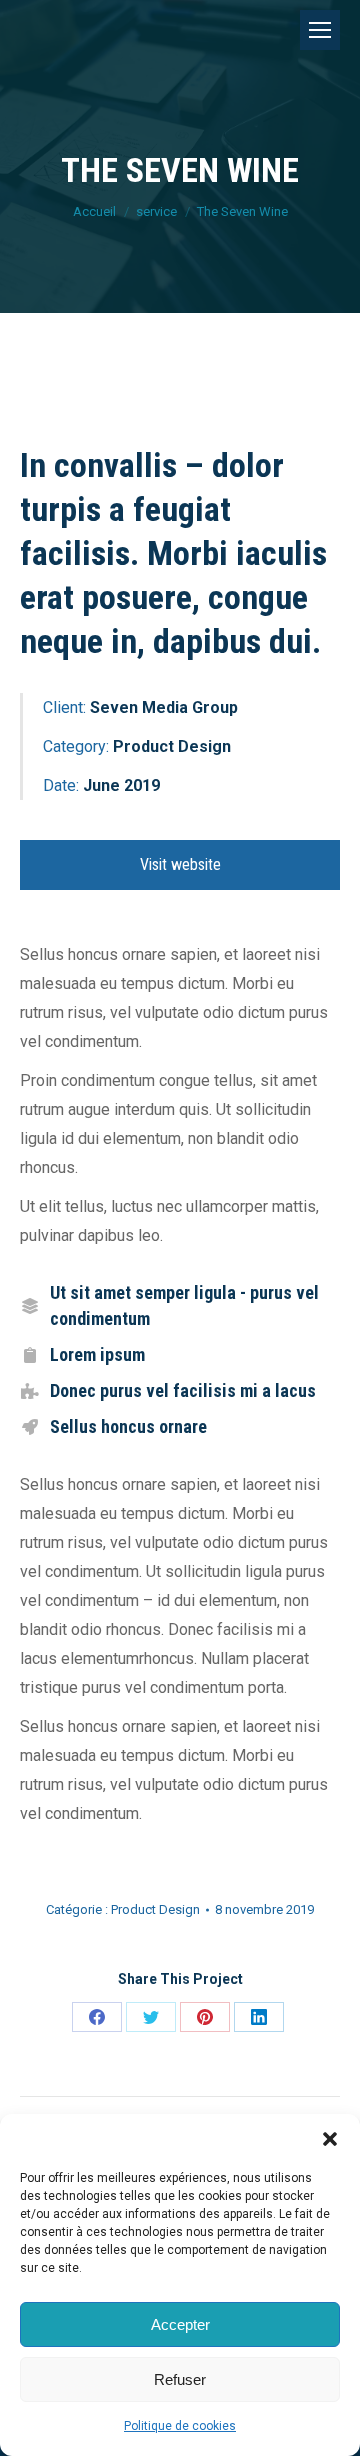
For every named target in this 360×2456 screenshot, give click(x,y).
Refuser (180, 2379)
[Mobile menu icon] (320, 30)
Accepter (180, 2324)
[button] (330, 2139)
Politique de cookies (180, 2426)
